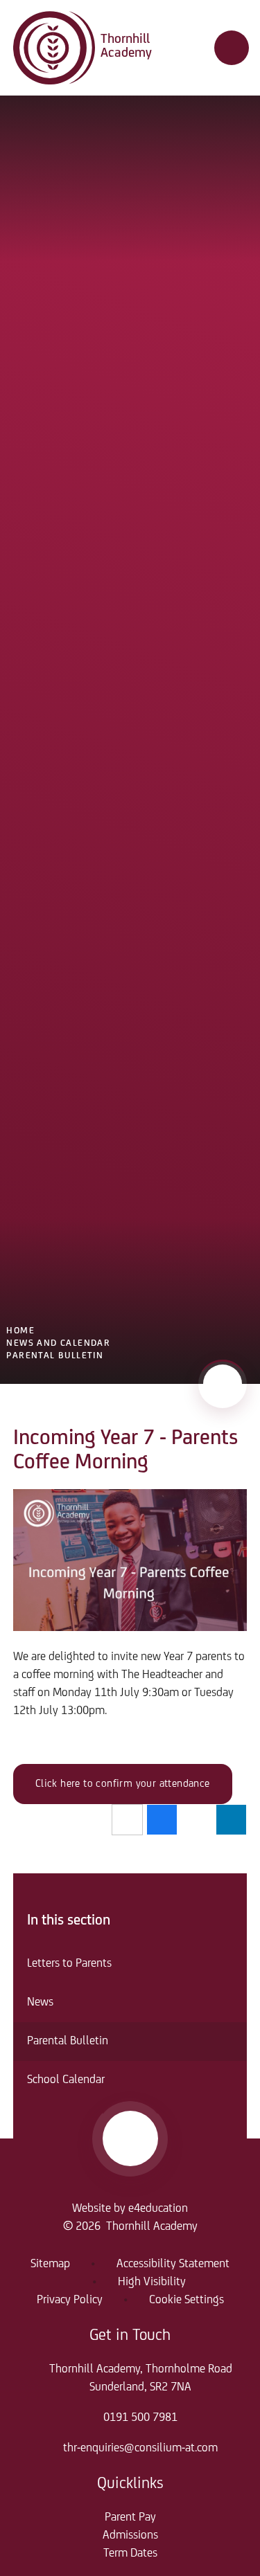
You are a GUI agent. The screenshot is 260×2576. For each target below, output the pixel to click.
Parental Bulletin (55, 1356)
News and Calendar (58, 1343)
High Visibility (152, 2282)
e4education (158, 2209)
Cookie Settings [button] (187, 2300)
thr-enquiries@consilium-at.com (140, 2449)
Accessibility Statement (173, 2264)
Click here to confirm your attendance (123, 1784)
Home (20, 1331)
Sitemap (50, 2264)
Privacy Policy (70, 2300)
